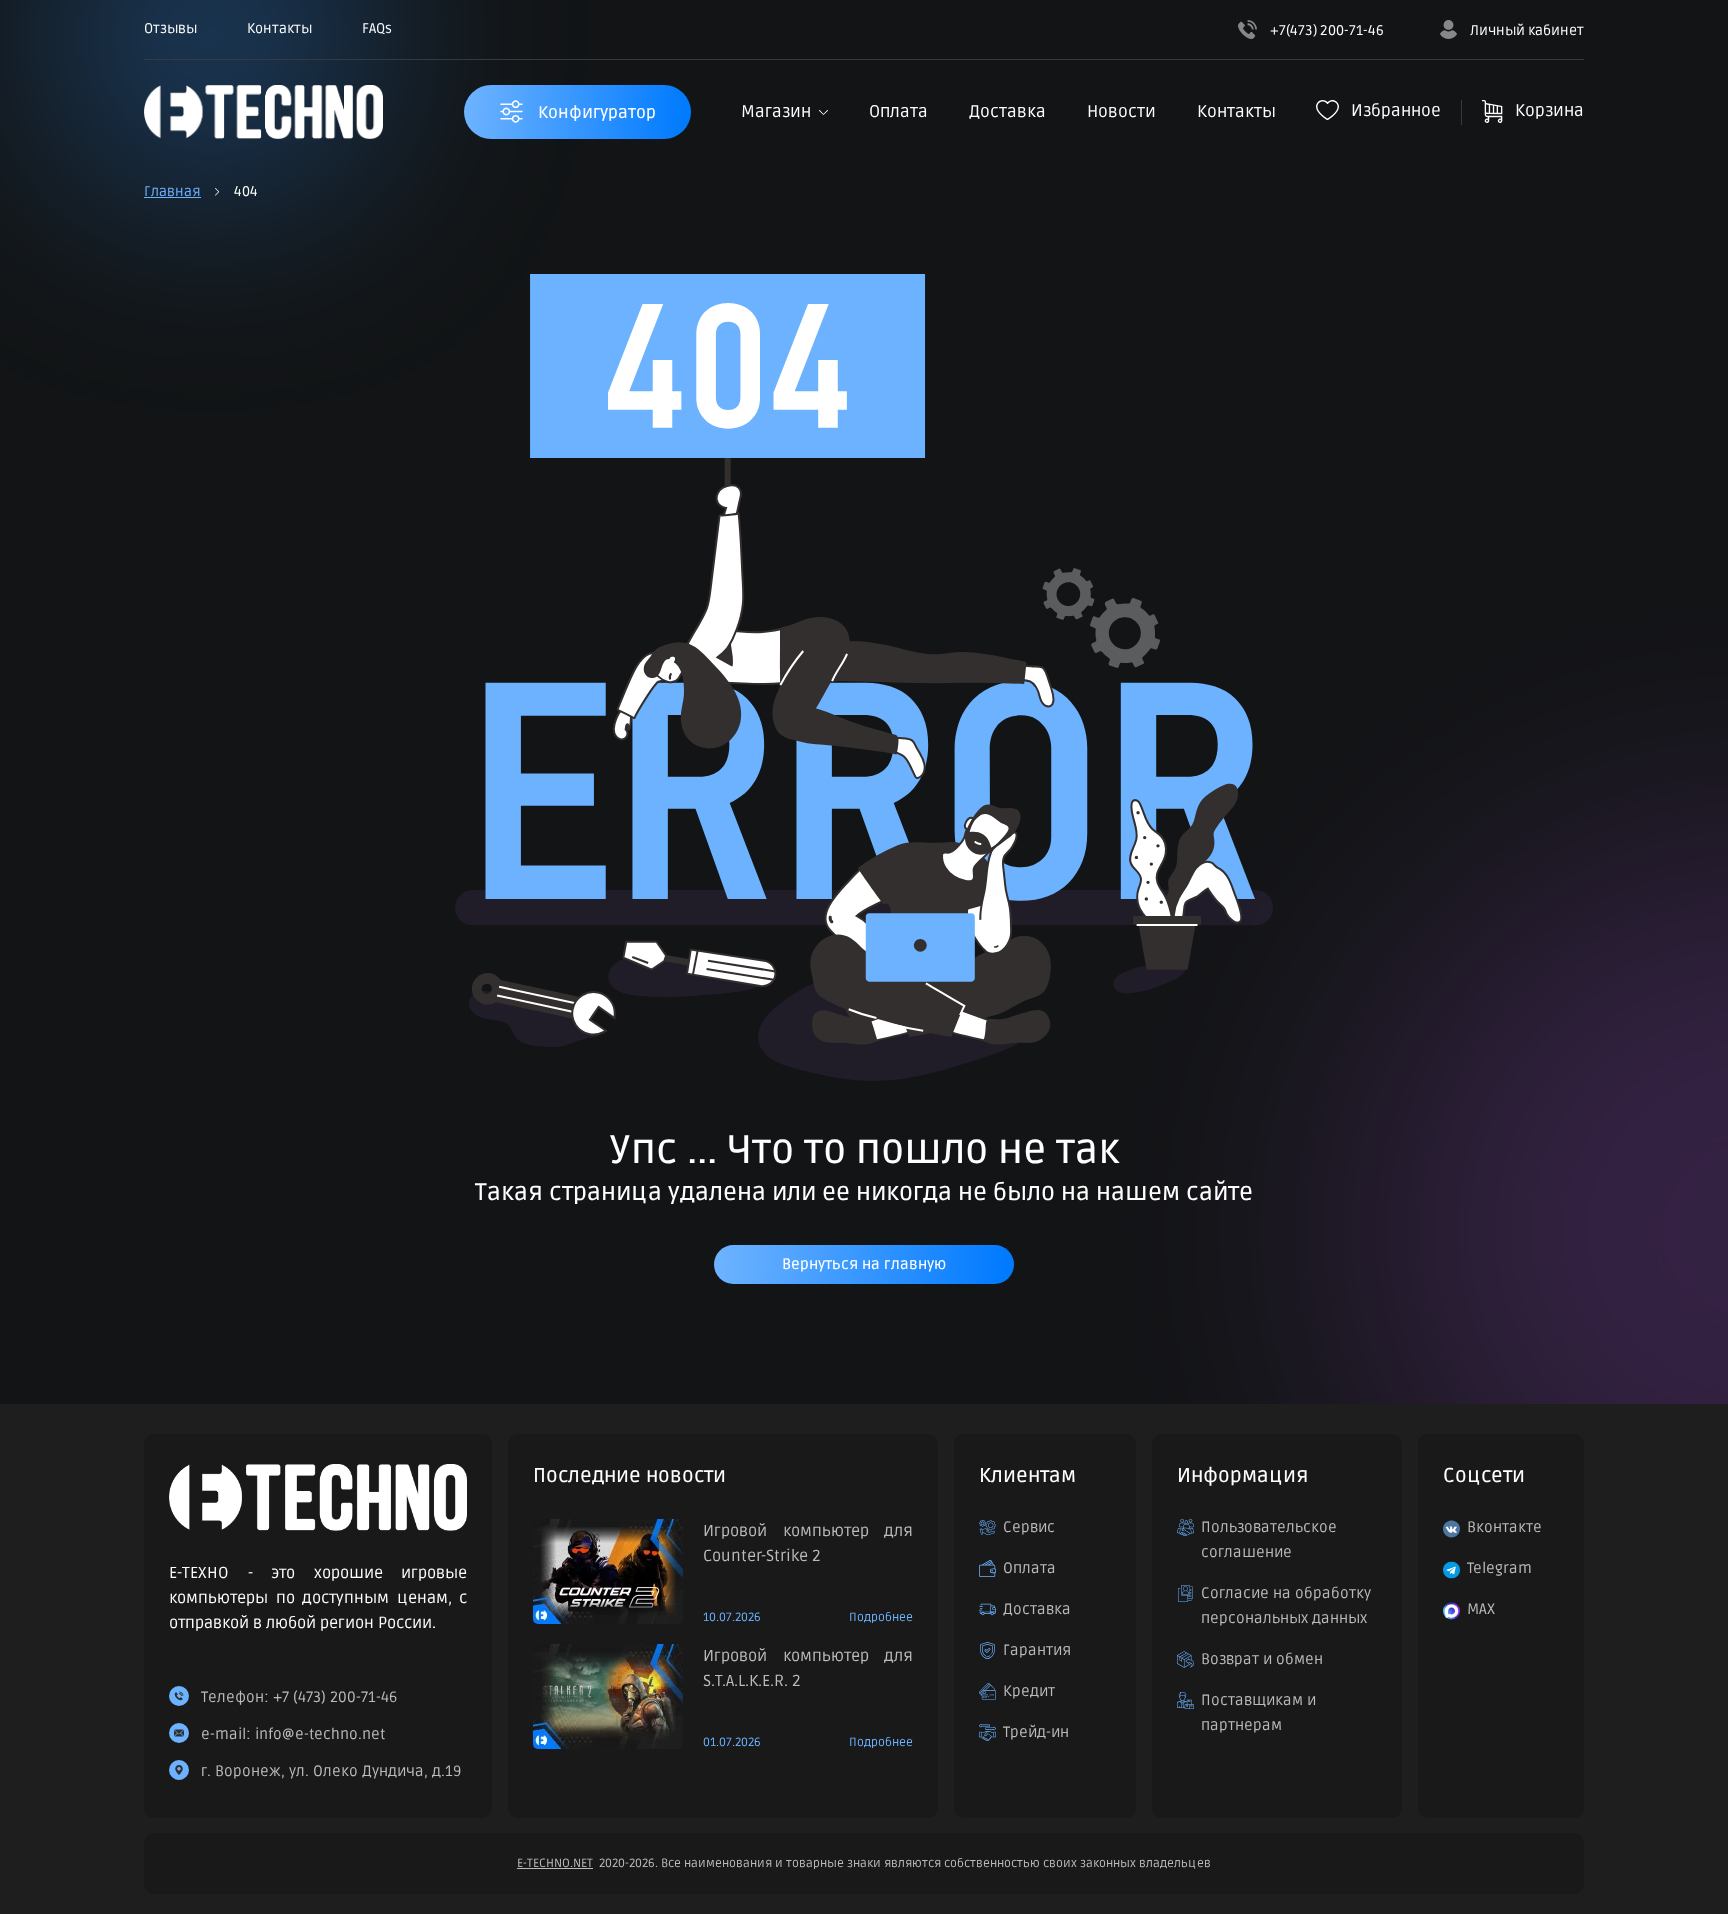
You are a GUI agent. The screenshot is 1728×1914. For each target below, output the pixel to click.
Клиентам (1027, 1476)
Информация (1242, 1476)
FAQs (377, 28)
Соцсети (1484, 1476)
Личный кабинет (1525, 30)
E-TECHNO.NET (555, 1863)
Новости (1121, 111)
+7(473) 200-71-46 (1325, 30)
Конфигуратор (595, 112)
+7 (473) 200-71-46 (335, 1697)
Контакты (279, 28)
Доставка (1007, 111)
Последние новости (629, 1476)
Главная (172, 191)
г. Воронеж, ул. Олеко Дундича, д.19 (331, 1771)
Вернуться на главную (864, 1264)
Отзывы (170, 28)
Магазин (776, 111)
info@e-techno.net (320, 1734)
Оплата (898, 111)
